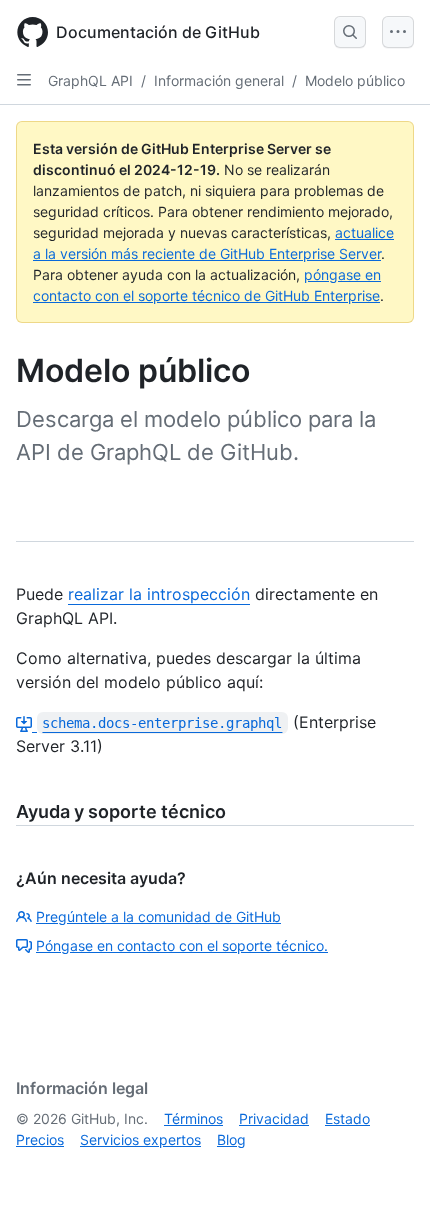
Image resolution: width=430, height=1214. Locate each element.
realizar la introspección (159, 594)
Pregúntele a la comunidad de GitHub (158, 916)
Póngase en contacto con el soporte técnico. (182, 945)
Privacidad (274, 1118)
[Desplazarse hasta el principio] (386, 1170)
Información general (219, 80)
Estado (347, 1118)
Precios (40, 1139)
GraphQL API (90, 80)
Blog (231, 1139)
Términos (193, 1118)
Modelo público (355, 80)
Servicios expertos (140, 1139)
